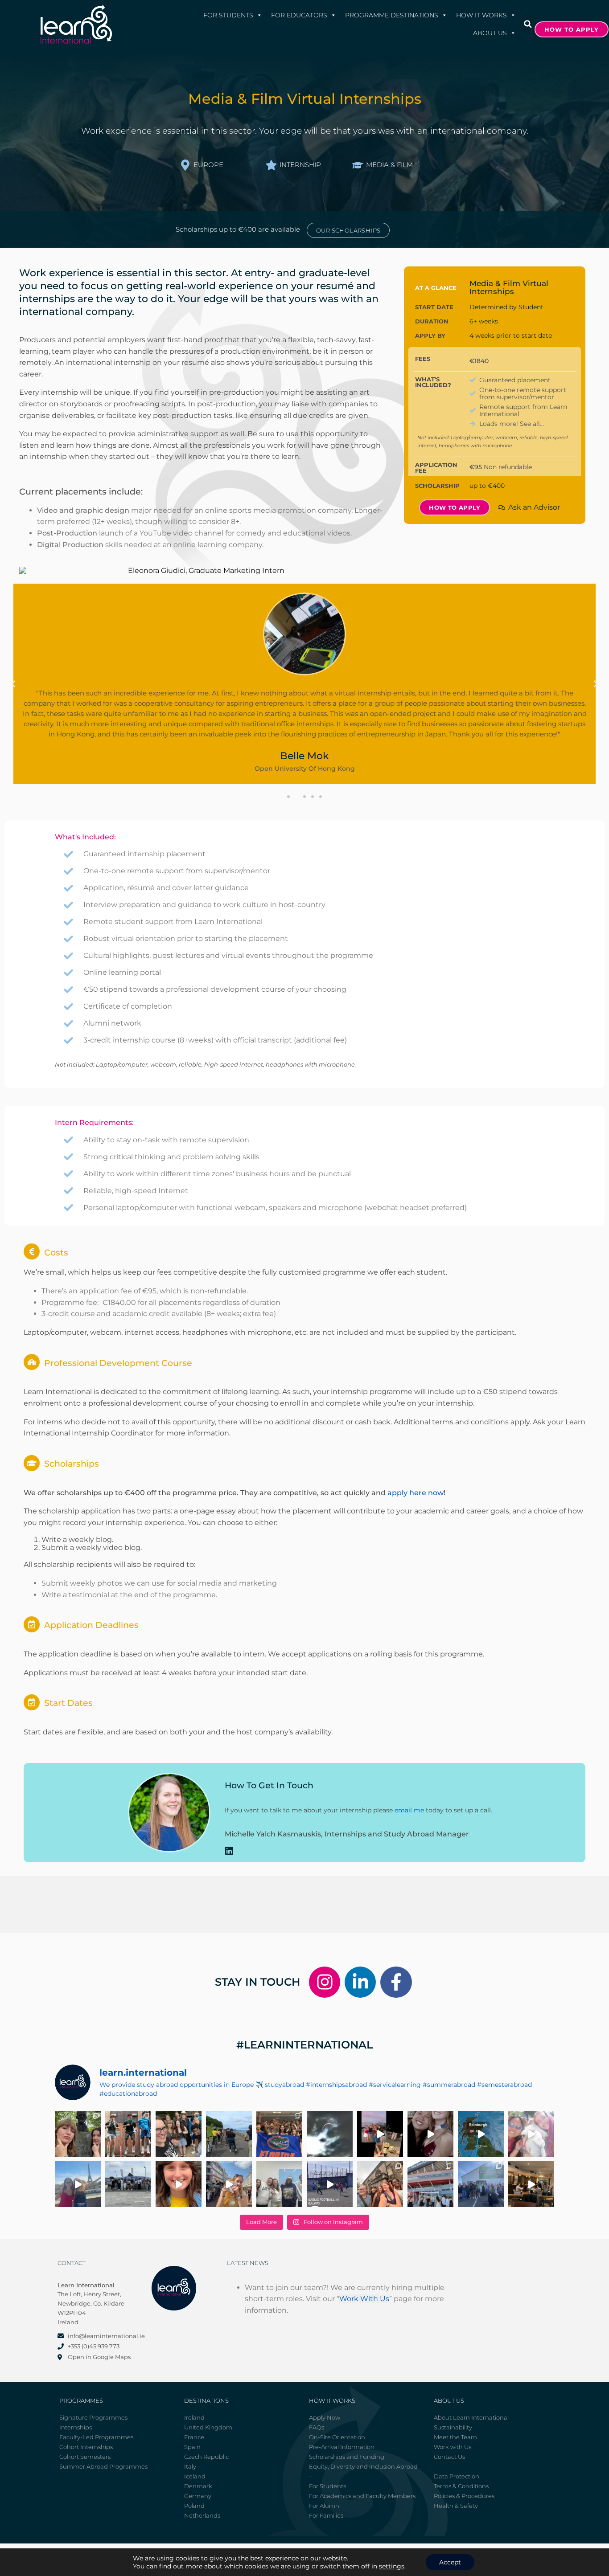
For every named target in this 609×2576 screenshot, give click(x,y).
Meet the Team (455, 2437)
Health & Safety (456, 2506)
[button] (528, 24)
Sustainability (453, 2427)
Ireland (194, 2417)
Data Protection (457, 2476)
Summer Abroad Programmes (103, 2466)
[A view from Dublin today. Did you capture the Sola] (330, 2134)
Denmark (198, 2486)
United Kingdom (208, 2427)
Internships (76, 2427)
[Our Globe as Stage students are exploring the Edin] (229, 2134)
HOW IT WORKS (481, 15)
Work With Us (364, 2299)
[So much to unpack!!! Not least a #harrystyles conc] (229, 2184)
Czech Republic (206, 2457)
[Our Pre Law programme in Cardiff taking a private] (430, 2184)
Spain (192, 2447)
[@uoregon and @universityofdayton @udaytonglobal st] (330, 2184)
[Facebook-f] (396, 1982)
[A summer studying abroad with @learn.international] (380, 2134)
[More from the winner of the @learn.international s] (481, 2134)
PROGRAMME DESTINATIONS (392, 15)
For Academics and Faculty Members (362, 2496)
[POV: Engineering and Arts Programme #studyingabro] (430, 2134)
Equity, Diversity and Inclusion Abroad (363, 2466)
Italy (190, 2466)
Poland (194, 2506)
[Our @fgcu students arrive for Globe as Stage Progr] (128, 2184)
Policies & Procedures (464, 2496)
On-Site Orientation (337, 2437)
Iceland (195, 2476)
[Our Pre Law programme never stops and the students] (380, 2184)
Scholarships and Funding (347, 2457)
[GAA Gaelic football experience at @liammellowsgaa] (481, 2184)
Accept (450, 2562)
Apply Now (325, 2417)
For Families (326, 2515)
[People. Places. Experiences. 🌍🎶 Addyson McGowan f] (179, 2184)
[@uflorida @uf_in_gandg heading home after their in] (279, 2134)
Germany (198, 2496)
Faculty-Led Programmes (96, 2437)
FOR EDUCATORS (299, 15)
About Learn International (471, 2417)
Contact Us (449, 2457)
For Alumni (325, 2506)
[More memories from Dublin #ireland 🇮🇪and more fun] (78, 2134)
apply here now (416, 1493)
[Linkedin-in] (360, 1982)
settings (392, 2566)
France (194, 2437)
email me (409, 1810)
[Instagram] (325, 1982)
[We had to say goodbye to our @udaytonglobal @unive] (279, 2184)
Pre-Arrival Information (342, 2447)
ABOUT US (490, 33)
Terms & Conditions (461, 2486)
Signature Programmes (93, 2417)
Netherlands (202, 2515)
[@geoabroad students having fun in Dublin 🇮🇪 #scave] (128, 2134)
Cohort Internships (86, 2447)
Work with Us (453, 2447)
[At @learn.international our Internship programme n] (531, 2184)
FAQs (317, 2427)
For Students (228, 15)
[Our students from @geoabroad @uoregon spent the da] (179, 2134)
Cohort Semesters (85, 2457)
